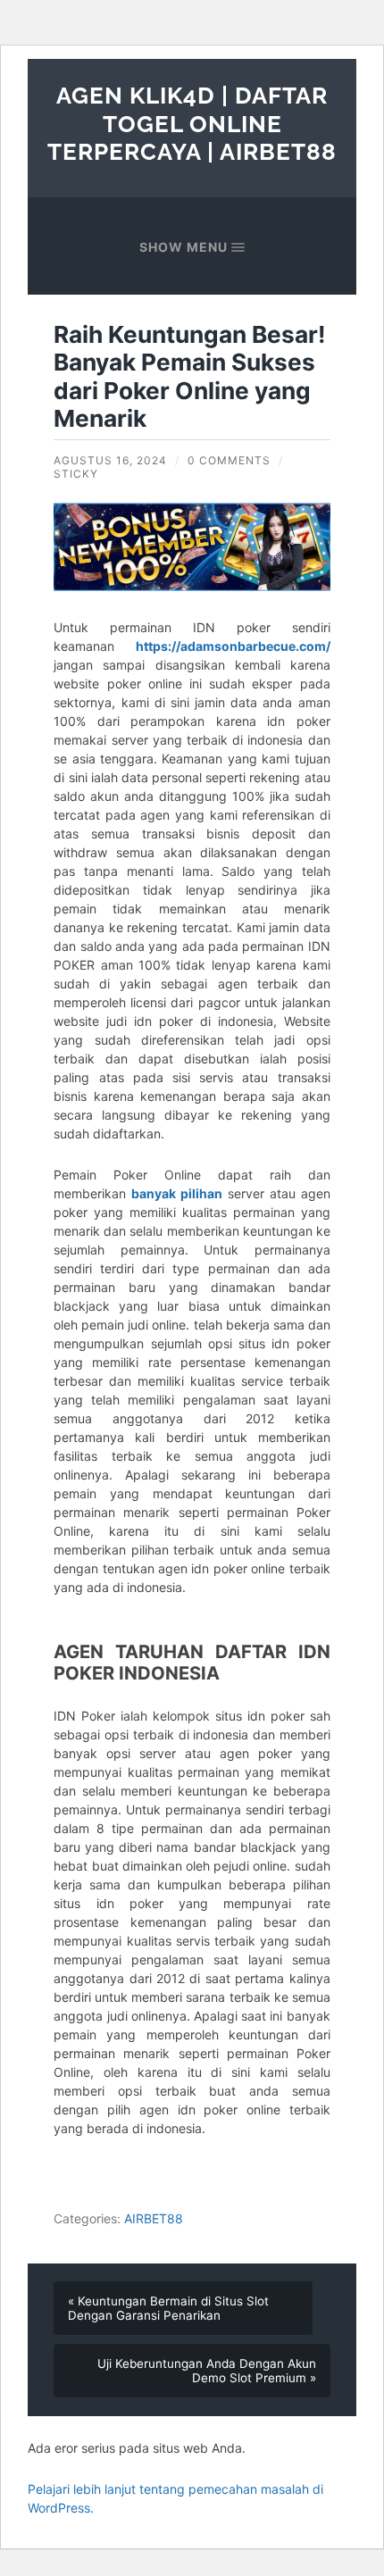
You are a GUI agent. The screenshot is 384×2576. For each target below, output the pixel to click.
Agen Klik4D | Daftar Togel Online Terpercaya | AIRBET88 (192, 123)
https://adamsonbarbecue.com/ (233, 646)
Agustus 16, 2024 (110, 460)
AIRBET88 (154, 2218)
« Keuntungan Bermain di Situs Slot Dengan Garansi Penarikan (168, 2308)
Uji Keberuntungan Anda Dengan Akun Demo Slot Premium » (207, 2371)
